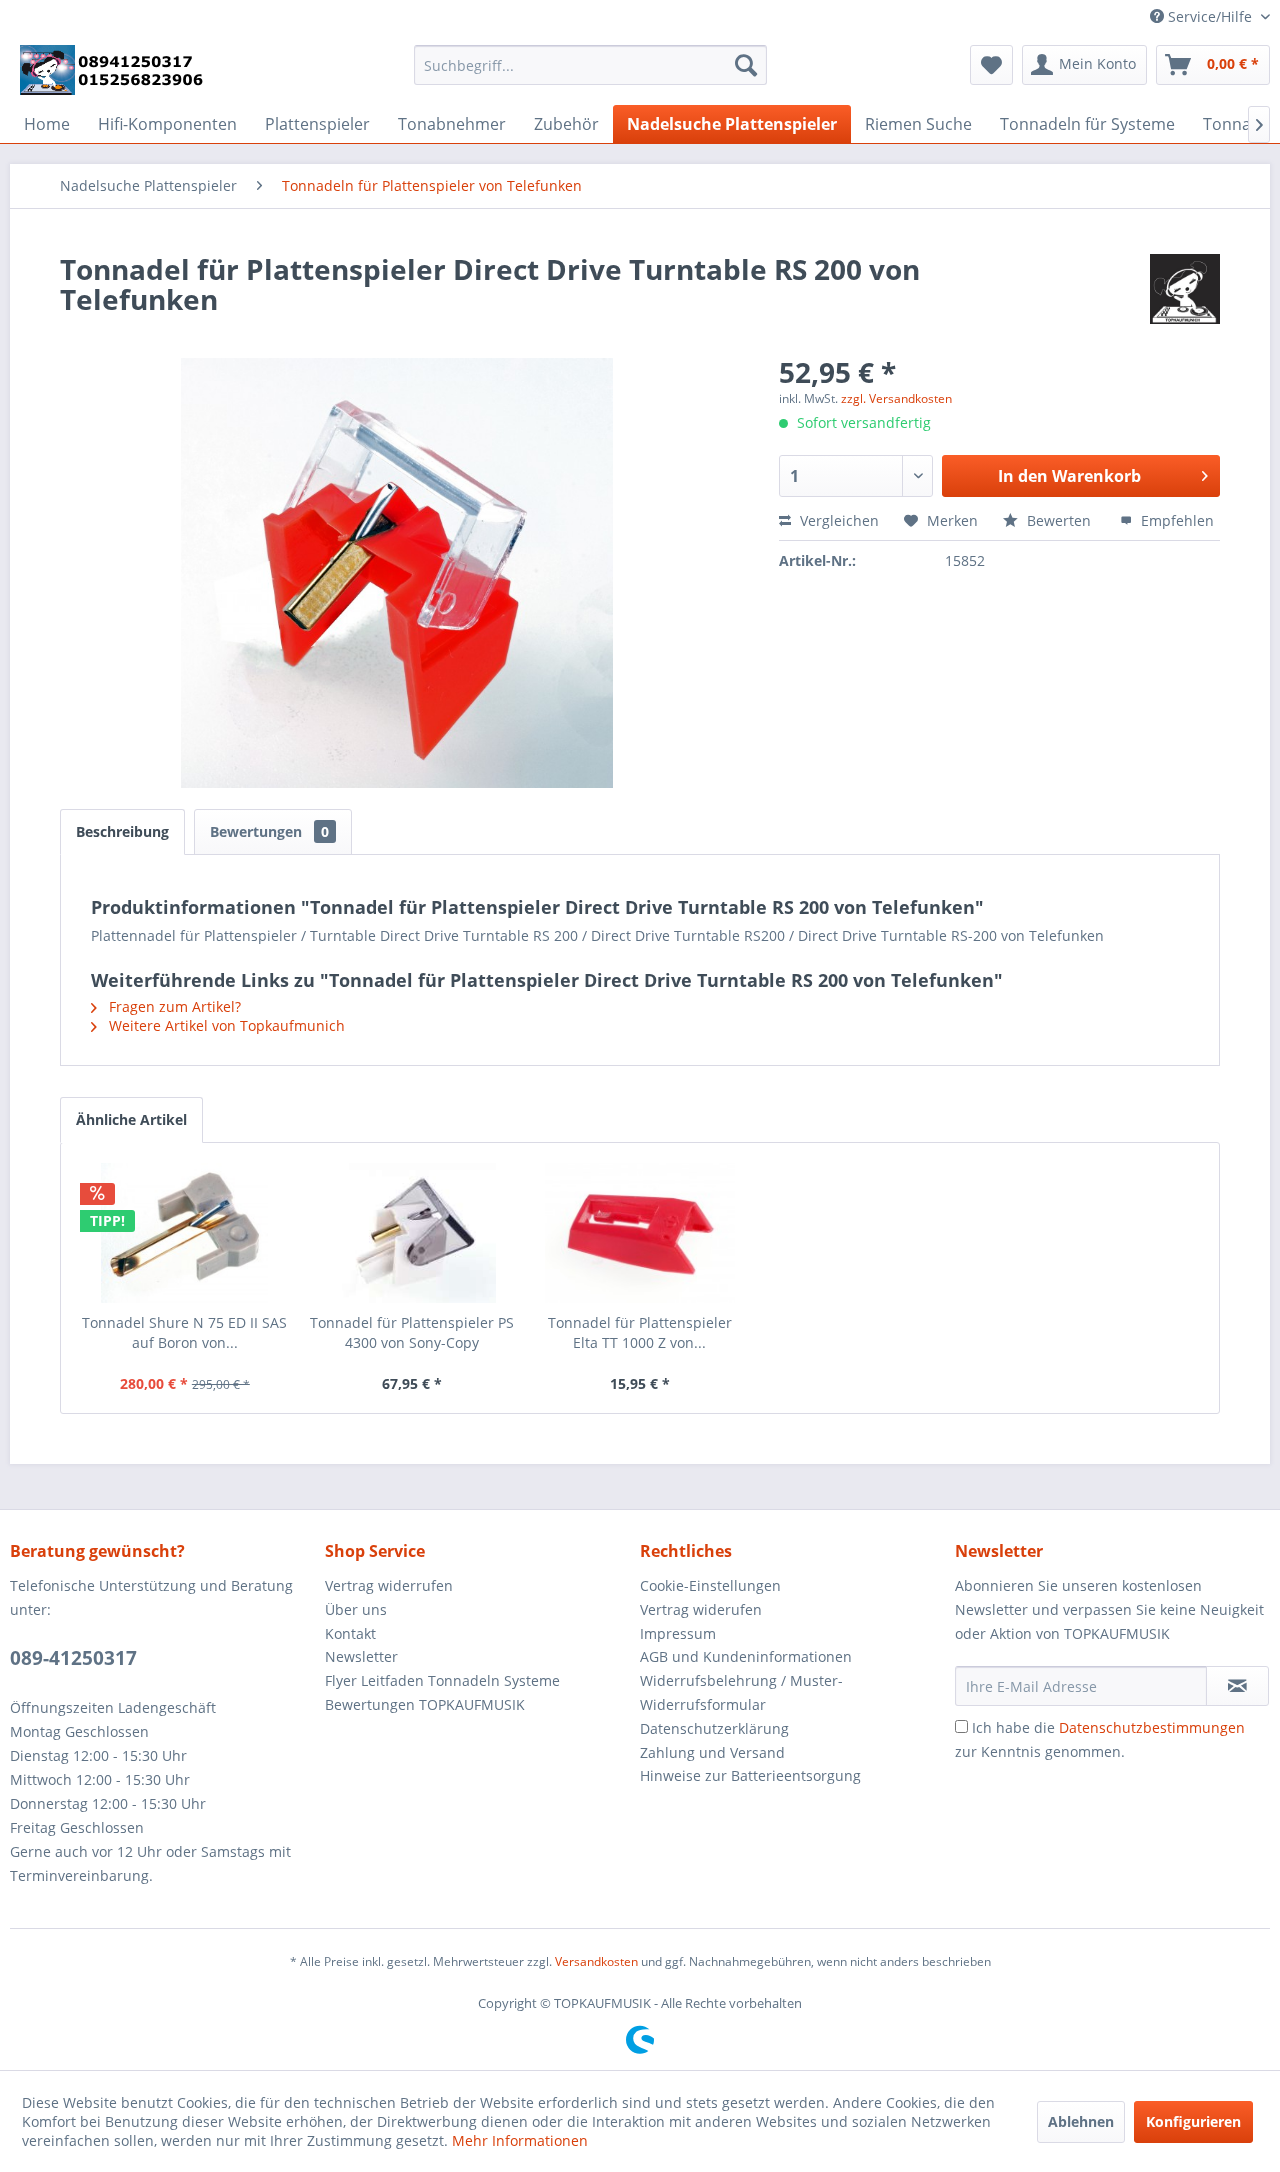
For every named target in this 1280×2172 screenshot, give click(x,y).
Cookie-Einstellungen (710, 1585)
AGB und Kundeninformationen (746, 1656)
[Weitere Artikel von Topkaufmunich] (1185, 289)
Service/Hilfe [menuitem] (1210, 16)
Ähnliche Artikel (131, 1119)
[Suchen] (746, 65)
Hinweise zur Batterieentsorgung (750, 1775)
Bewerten (1059, 520)
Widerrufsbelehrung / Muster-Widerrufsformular (741, 1692)
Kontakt (350, 1633)
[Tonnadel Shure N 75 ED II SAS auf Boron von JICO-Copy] (185, 1233)
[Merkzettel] (991, 65)
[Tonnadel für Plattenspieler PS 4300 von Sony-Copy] (413, 1233)
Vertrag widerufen (701, 1609)
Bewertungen (269, 831)
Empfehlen (1175, 520)
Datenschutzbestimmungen (1152, 1727)
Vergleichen (837, 520)
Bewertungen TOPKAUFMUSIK (425, 1704)
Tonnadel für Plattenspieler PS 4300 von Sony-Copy (412, 1332)
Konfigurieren (1193, 2121)
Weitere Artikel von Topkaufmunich (225, 1025)
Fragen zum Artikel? (173, 1006)
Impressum (678, 1633)
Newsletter (361, 1656)
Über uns (356, 1609)
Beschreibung (122, 831)
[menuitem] (590, 65)
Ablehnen (1081, 2121)
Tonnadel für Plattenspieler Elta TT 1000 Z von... (640, 1332)
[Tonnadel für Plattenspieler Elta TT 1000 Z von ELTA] (640, 1233)
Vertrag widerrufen (389, 1585)
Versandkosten (596, 1961)
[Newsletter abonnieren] (1237, 1686)
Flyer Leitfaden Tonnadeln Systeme (442, 1680)
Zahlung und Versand (712, 1752)
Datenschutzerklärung (714, 1728)
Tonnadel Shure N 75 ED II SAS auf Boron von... (184, 1332)
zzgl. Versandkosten (896, 398)
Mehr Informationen (520, 2140)
